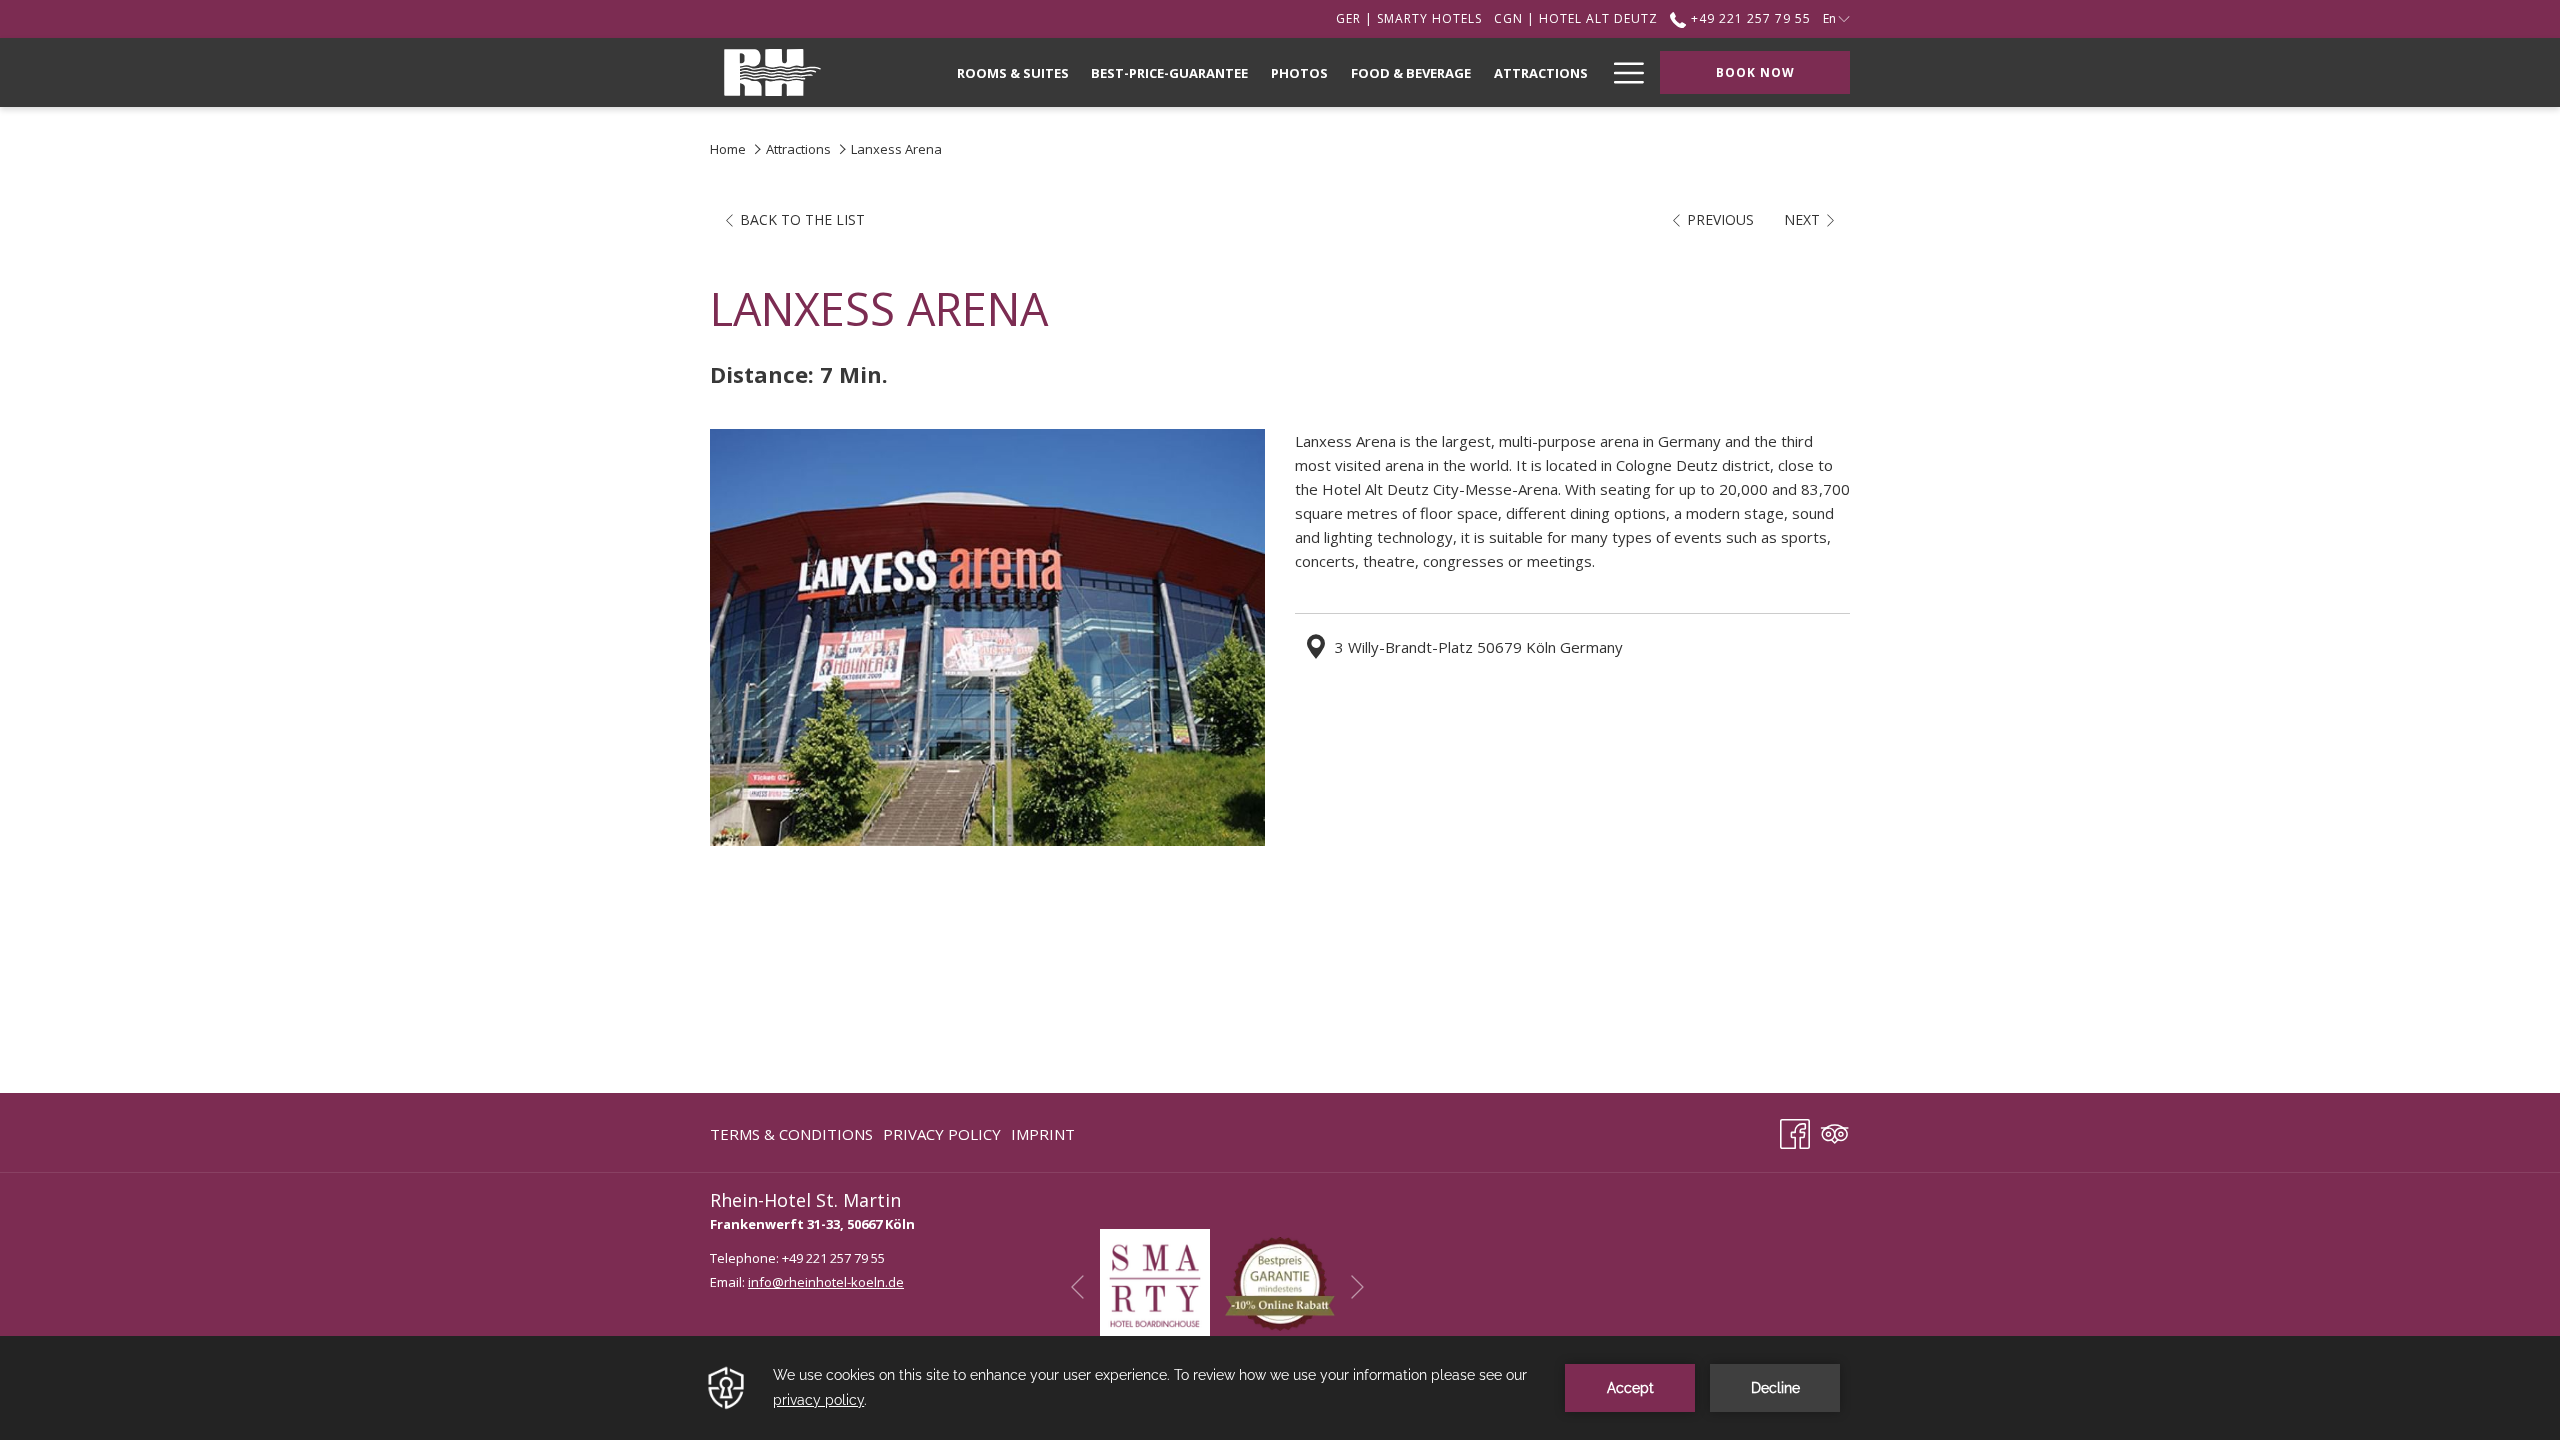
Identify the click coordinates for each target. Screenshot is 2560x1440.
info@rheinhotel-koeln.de (826, 1282)
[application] (1280, 1388)
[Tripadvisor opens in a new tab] (1835, 1130)
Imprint (1043, 1134)
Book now (1755, 72)
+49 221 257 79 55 (1748, 18)
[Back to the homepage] (772, 72)
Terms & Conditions (791, 1134)
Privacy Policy (942, 1134)
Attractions (798, 149)
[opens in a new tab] (1155, 1282)
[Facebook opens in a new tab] (1795, 1130)
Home (728, 149)
